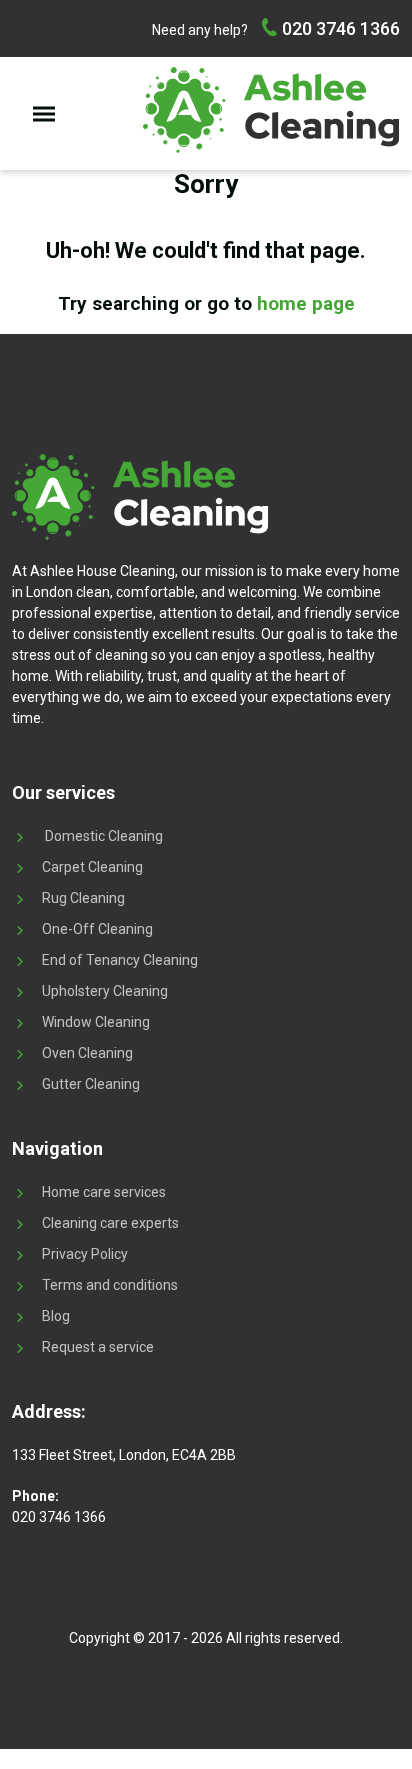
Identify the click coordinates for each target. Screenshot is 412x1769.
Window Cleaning (96, 1022)
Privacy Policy (85, 1254)
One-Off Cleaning (97, 929)
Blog (56, 1316)
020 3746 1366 (339, 28)
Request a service (98, 1347)
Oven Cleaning (87, 1053)
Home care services (104, 1192)
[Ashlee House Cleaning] (271, 110)
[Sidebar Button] (44, 113)
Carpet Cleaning (92, 867)
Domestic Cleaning (102, 836)
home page (306, 303)
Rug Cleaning (83, 898)
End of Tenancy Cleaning (120, 960)
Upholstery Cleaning (105, 991)
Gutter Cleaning (91, 1084)
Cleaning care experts (110, 1223)
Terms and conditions (110, 1285)
